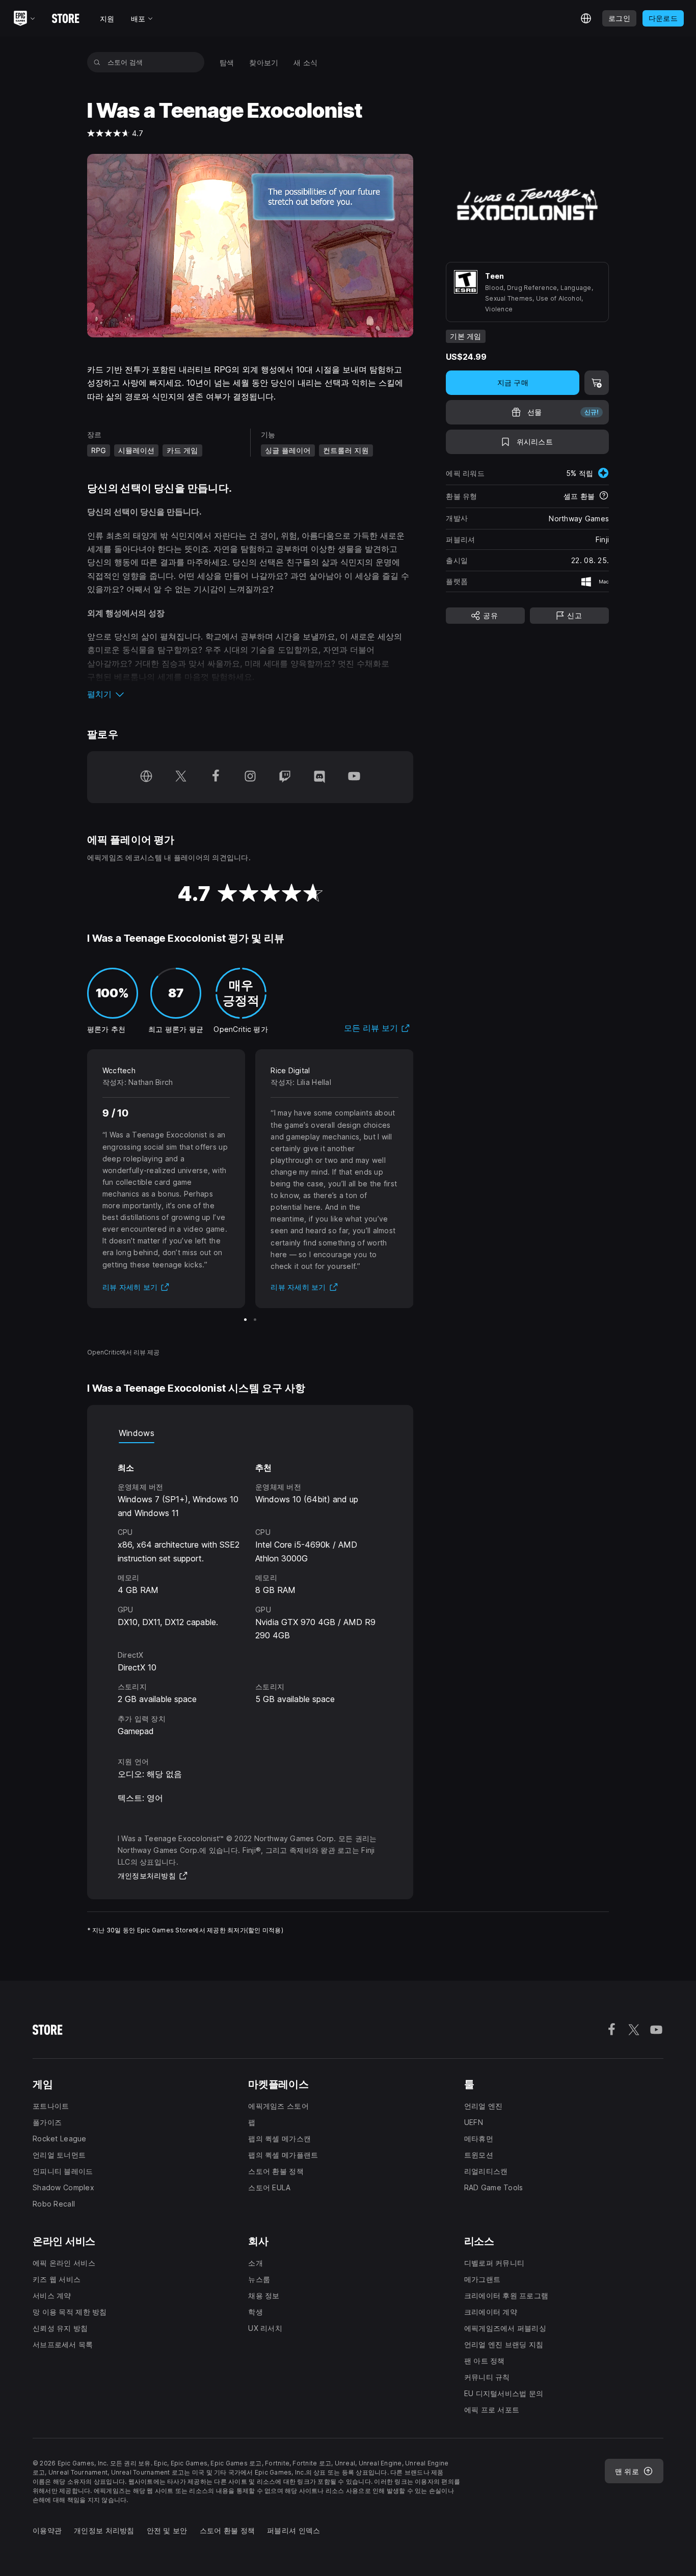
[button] (250, 694)
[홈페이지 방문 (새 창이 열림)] (146, 777)
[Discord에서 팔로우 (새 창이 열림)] (319, 777)
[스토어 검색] (97, 62)
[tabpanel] (250, 1590)
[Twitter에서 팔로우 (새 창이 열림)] (181, 777)
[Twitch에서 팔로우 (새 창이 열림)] (285, 777)
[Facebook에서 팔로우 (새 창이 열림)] (216, 777)
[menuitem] (227, 62)
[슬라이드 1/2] (245, 1320)
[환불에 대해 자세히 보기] (604, 496)
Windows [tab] (137, 1433)
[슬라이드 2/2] (255, 1320)
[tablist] (250, 1433)
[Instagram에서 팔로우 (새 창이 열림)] (250, 777)
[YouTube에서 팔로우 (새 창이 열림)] (354, 777)
